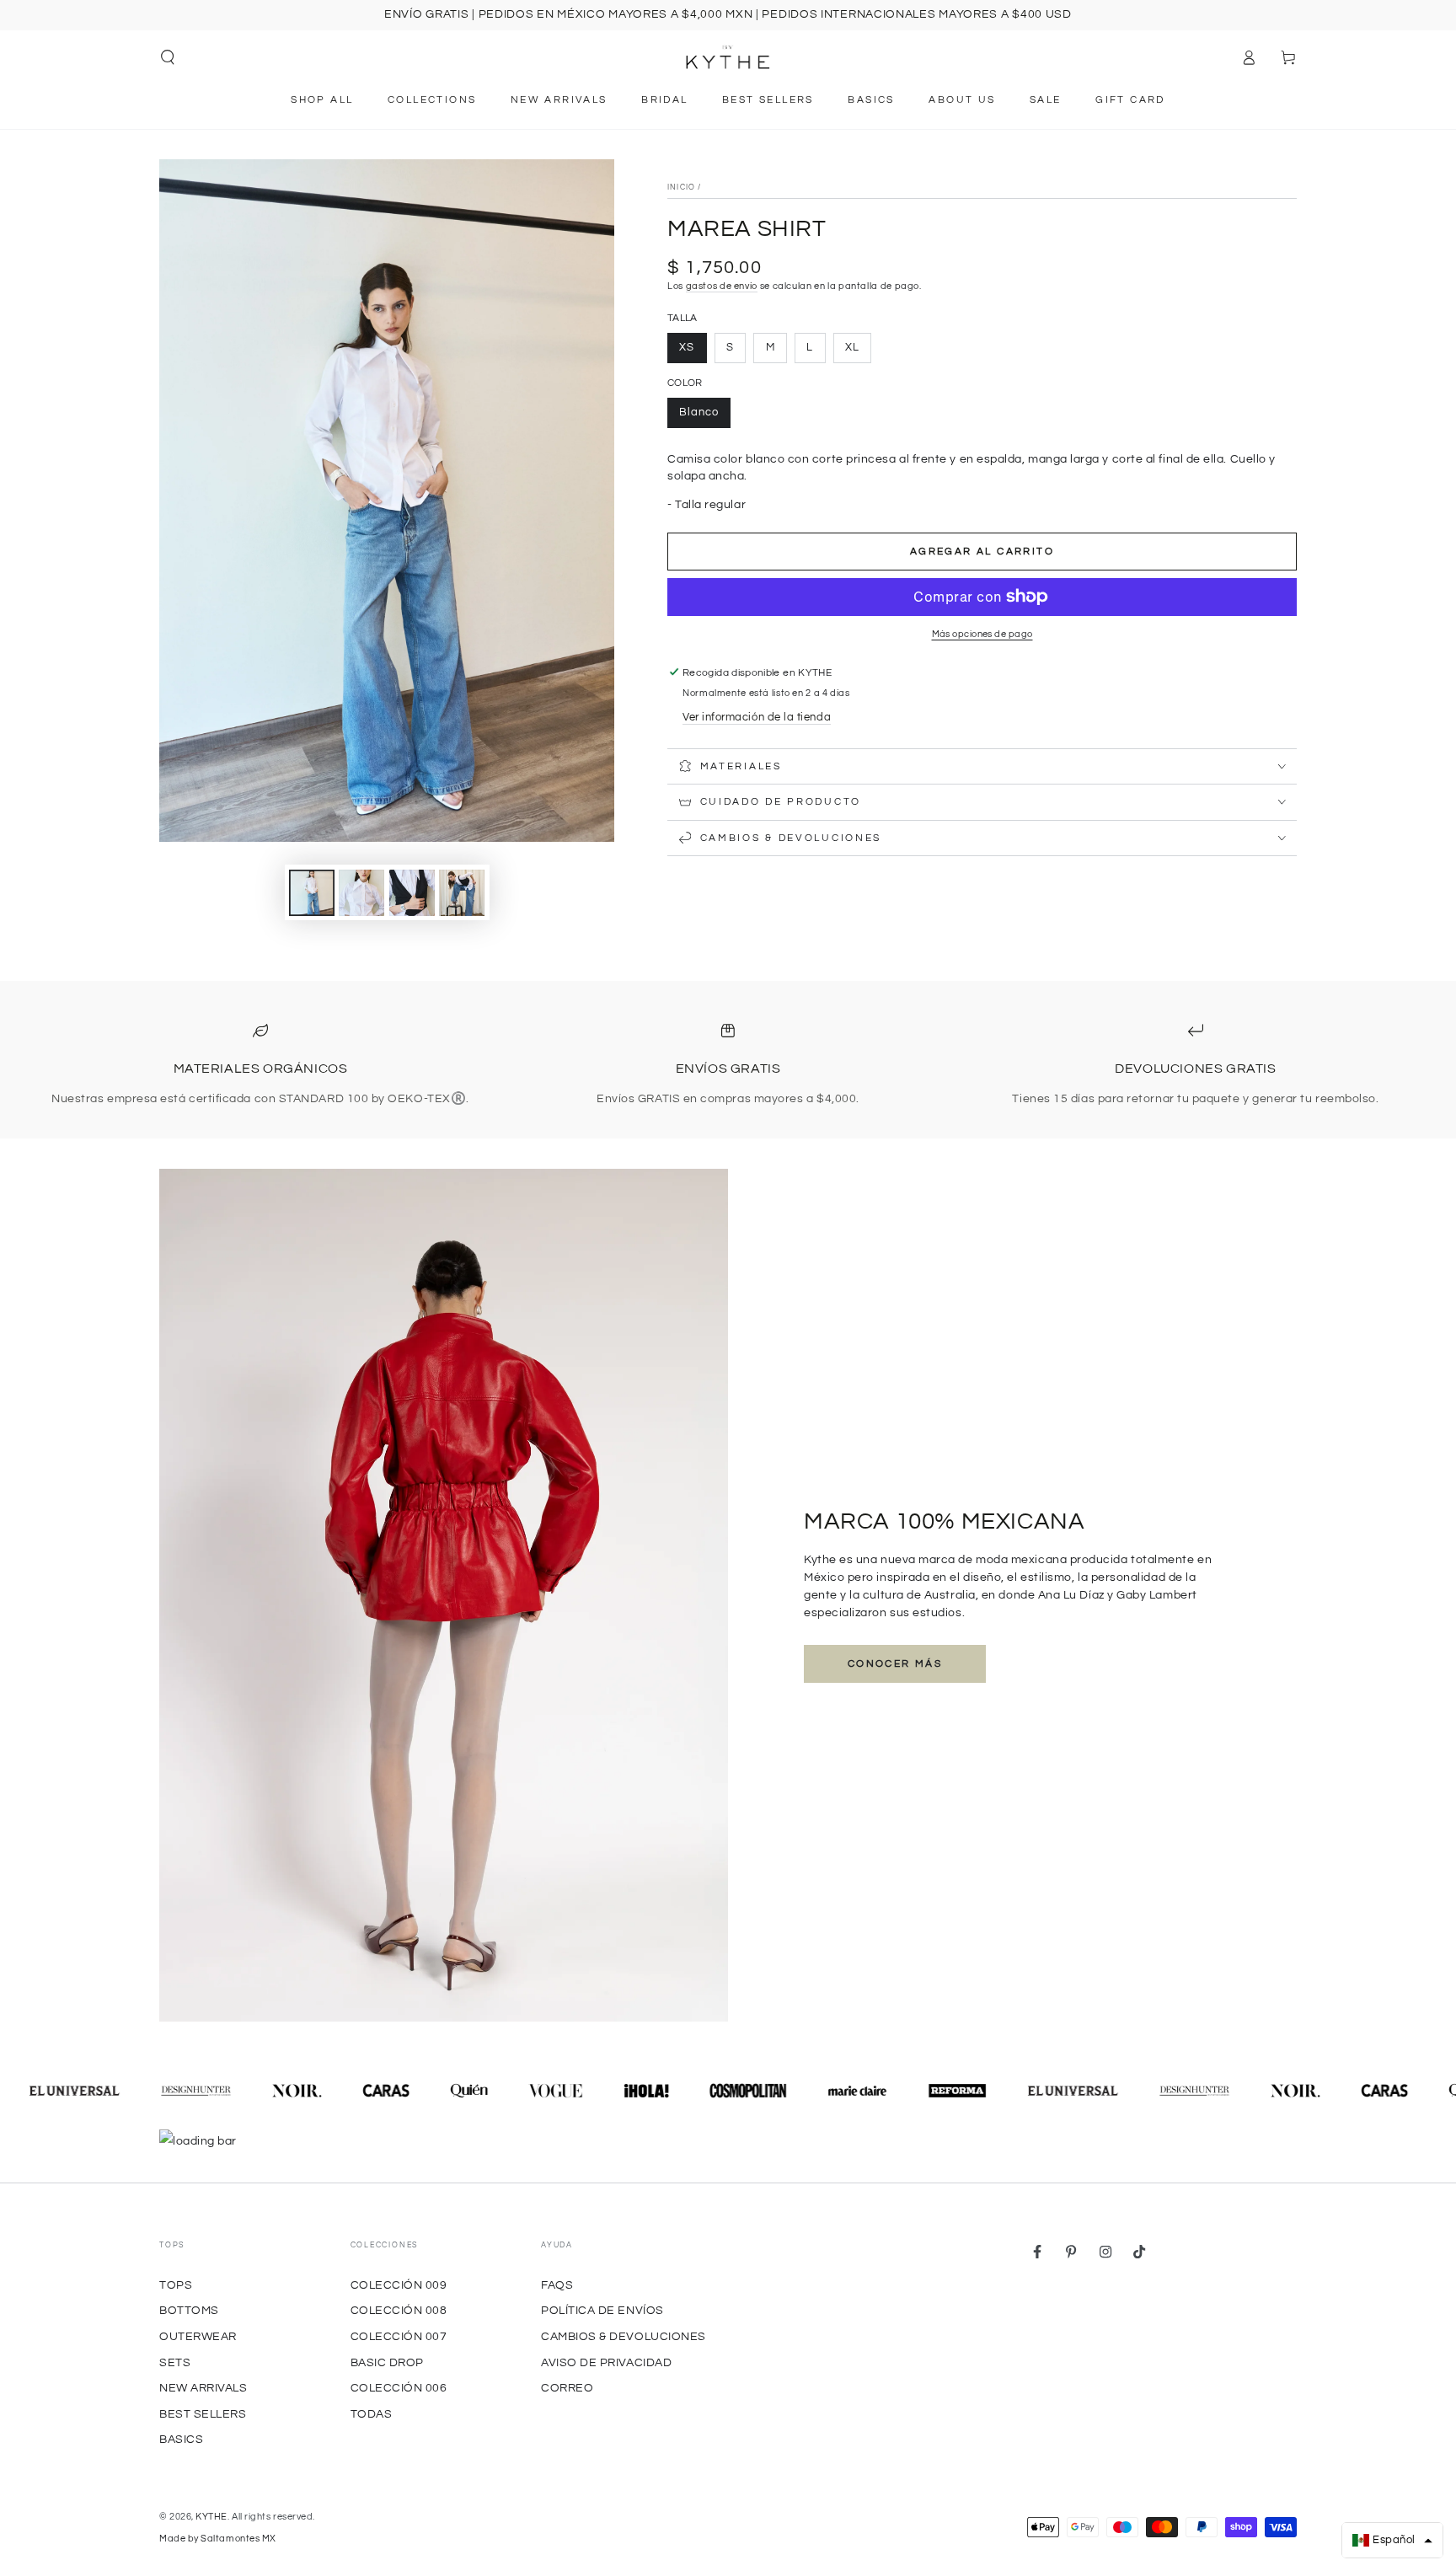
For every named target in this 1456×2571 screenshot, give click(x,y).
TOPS (176, 2285)
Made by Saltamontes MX (218, 2539)
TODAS (372, 2414)
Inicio (681, 187)
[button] (168, 57)
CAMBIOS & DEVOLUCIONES (624, 2336)
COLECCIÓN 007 (399, 2336)
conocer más (895, 1664)
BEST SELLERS (203, 2414)
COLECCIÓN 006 (399, 2388)
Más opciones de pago (982, 634)
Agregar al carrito (982, 552)
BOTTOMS (189, 2310)
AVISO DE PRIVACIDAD (606, 2362)
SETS (175, 2362)
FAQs (557, 2285)
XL (852, 348)
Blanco (699, 412)
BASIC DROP (387, 2362)
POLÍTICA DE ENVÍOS (602, 2310)
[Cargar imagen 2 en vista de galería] (361, 893)
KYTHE (211, 2517)
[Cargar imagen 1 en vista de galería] (312, 893)
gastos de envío (722, 286)
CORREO (567, 2388)
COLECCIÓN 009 (399, 2285)
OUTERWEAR (198, 2336)
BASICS (181, 2439)
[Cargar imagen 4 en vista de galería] (462, 893)
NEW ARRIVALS (203, 2388)
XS (687, 348)
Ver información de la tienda (757, 718)
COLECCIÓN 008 (399, 2310)
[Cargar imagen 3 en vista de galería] (412, 893)
